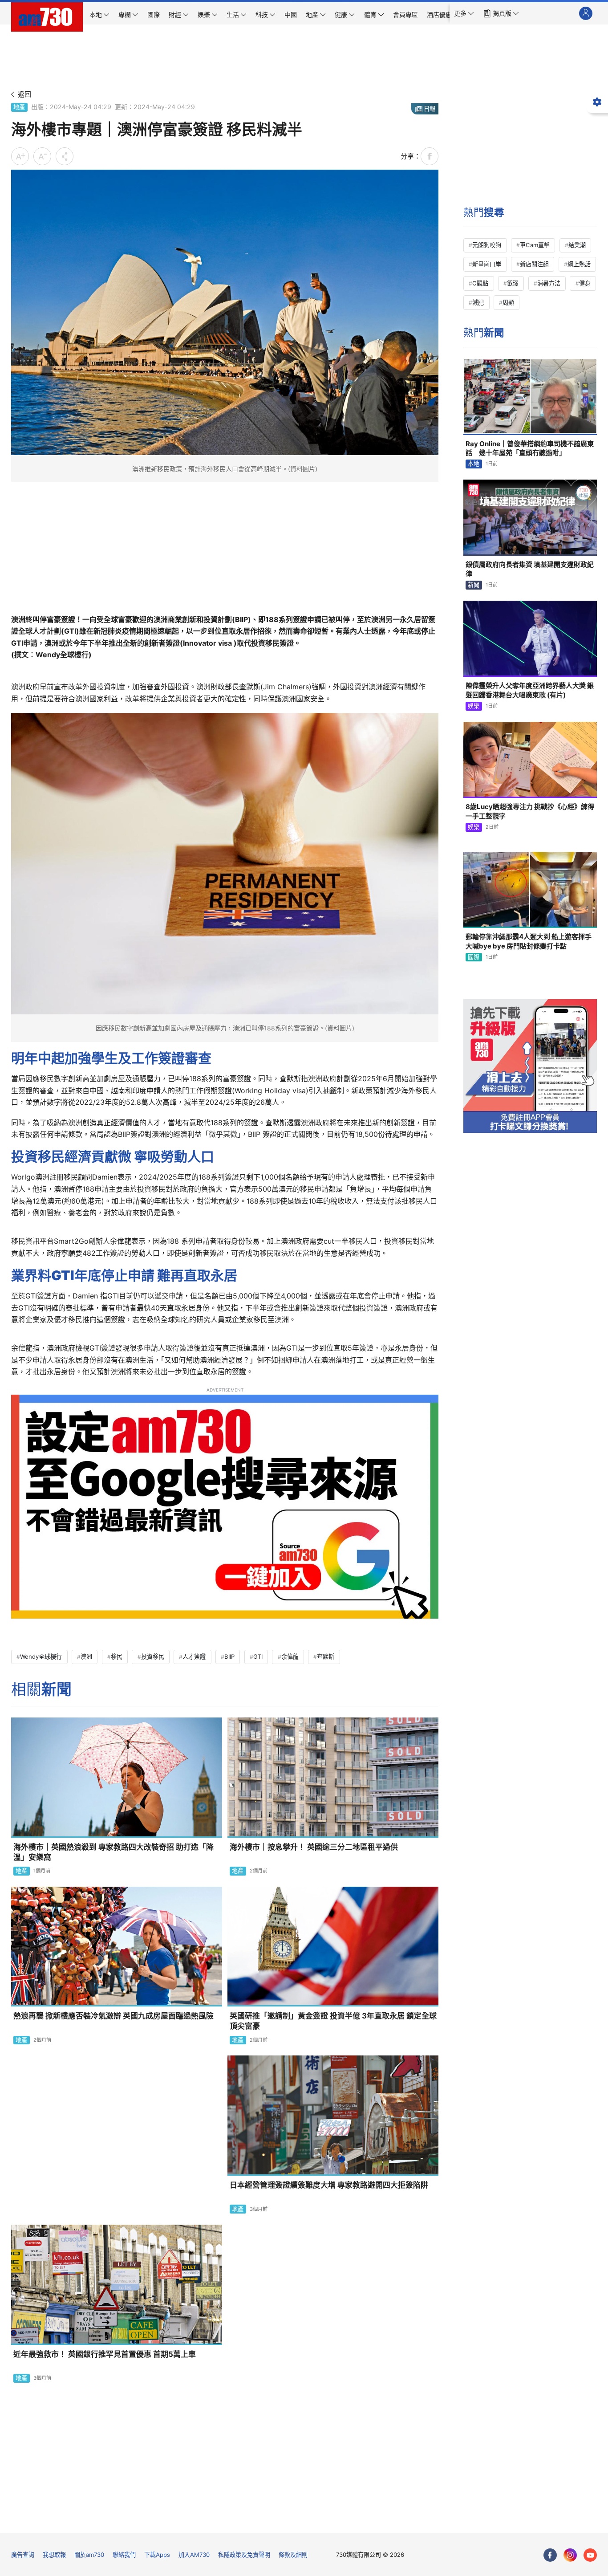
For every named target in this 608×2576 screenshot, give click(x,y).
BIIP (229, 1656)
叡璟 (513, 283)
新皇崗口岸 (487, 264)
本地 (474, 464)
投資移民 (153, 1656)
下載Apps (157, 2555)
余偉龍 (290, 1656)
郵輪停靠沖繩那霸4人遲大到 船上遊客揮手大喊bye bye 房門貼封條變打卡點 (529, 941)
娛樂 (474, 706)
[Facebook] (550, 2555)
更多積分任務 (350, 2520)
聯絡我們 (124, 2555)
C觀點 (480, 283)
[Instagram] (570, 2555)
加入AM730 (194, 2555)
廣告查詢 (23, 2555)
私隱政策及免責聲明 (244, 2555)
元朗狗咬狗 (487, 245)
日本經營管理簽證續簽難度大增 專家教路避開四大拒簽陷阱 (329, 2185)
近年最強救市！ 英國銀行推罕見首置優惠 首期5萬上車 (105, 2354)
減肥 (478, 302)
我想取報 (54, 2555)
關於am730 (89, 2555)
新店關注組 (534, 264)
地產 (19, 107)
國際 (474, 957)
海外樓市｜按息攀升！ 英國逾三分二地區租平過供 (314, 1847)
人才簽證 (194, 1656)
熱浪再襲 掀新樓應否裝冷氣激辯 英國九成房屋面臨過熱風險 (113, 2016)
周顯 (508, 302)
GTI (258, 1656)
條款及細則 (293, 2555)
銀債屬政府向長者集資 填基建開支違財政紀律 (530, 569)
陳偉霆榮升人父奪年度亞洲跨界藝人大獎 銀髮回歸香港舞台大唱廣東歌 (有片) (530, 690)
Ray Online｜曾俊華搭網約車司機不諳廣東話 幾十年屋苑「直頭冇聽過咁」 (530, 448)
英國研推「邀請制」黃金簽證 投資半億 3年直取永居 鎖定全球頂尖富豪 (333, 2021)
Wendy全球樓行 (41, 1656)
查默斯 (326, 1656)
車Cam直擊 (535, 245)
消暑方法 (549, 283)
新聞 (474, 585)
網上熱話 (579, 264)
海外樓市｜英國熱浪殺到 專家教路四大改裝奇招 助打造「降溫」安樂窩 (113, 1852)
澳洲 (86, 1656)
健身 (585, 283)
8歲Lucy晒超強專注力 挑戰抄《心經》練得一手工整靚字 (530, 811)
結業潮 (577, 245)
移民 (117, 1656)
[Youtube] (590, 2555)
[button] (464, 13)
